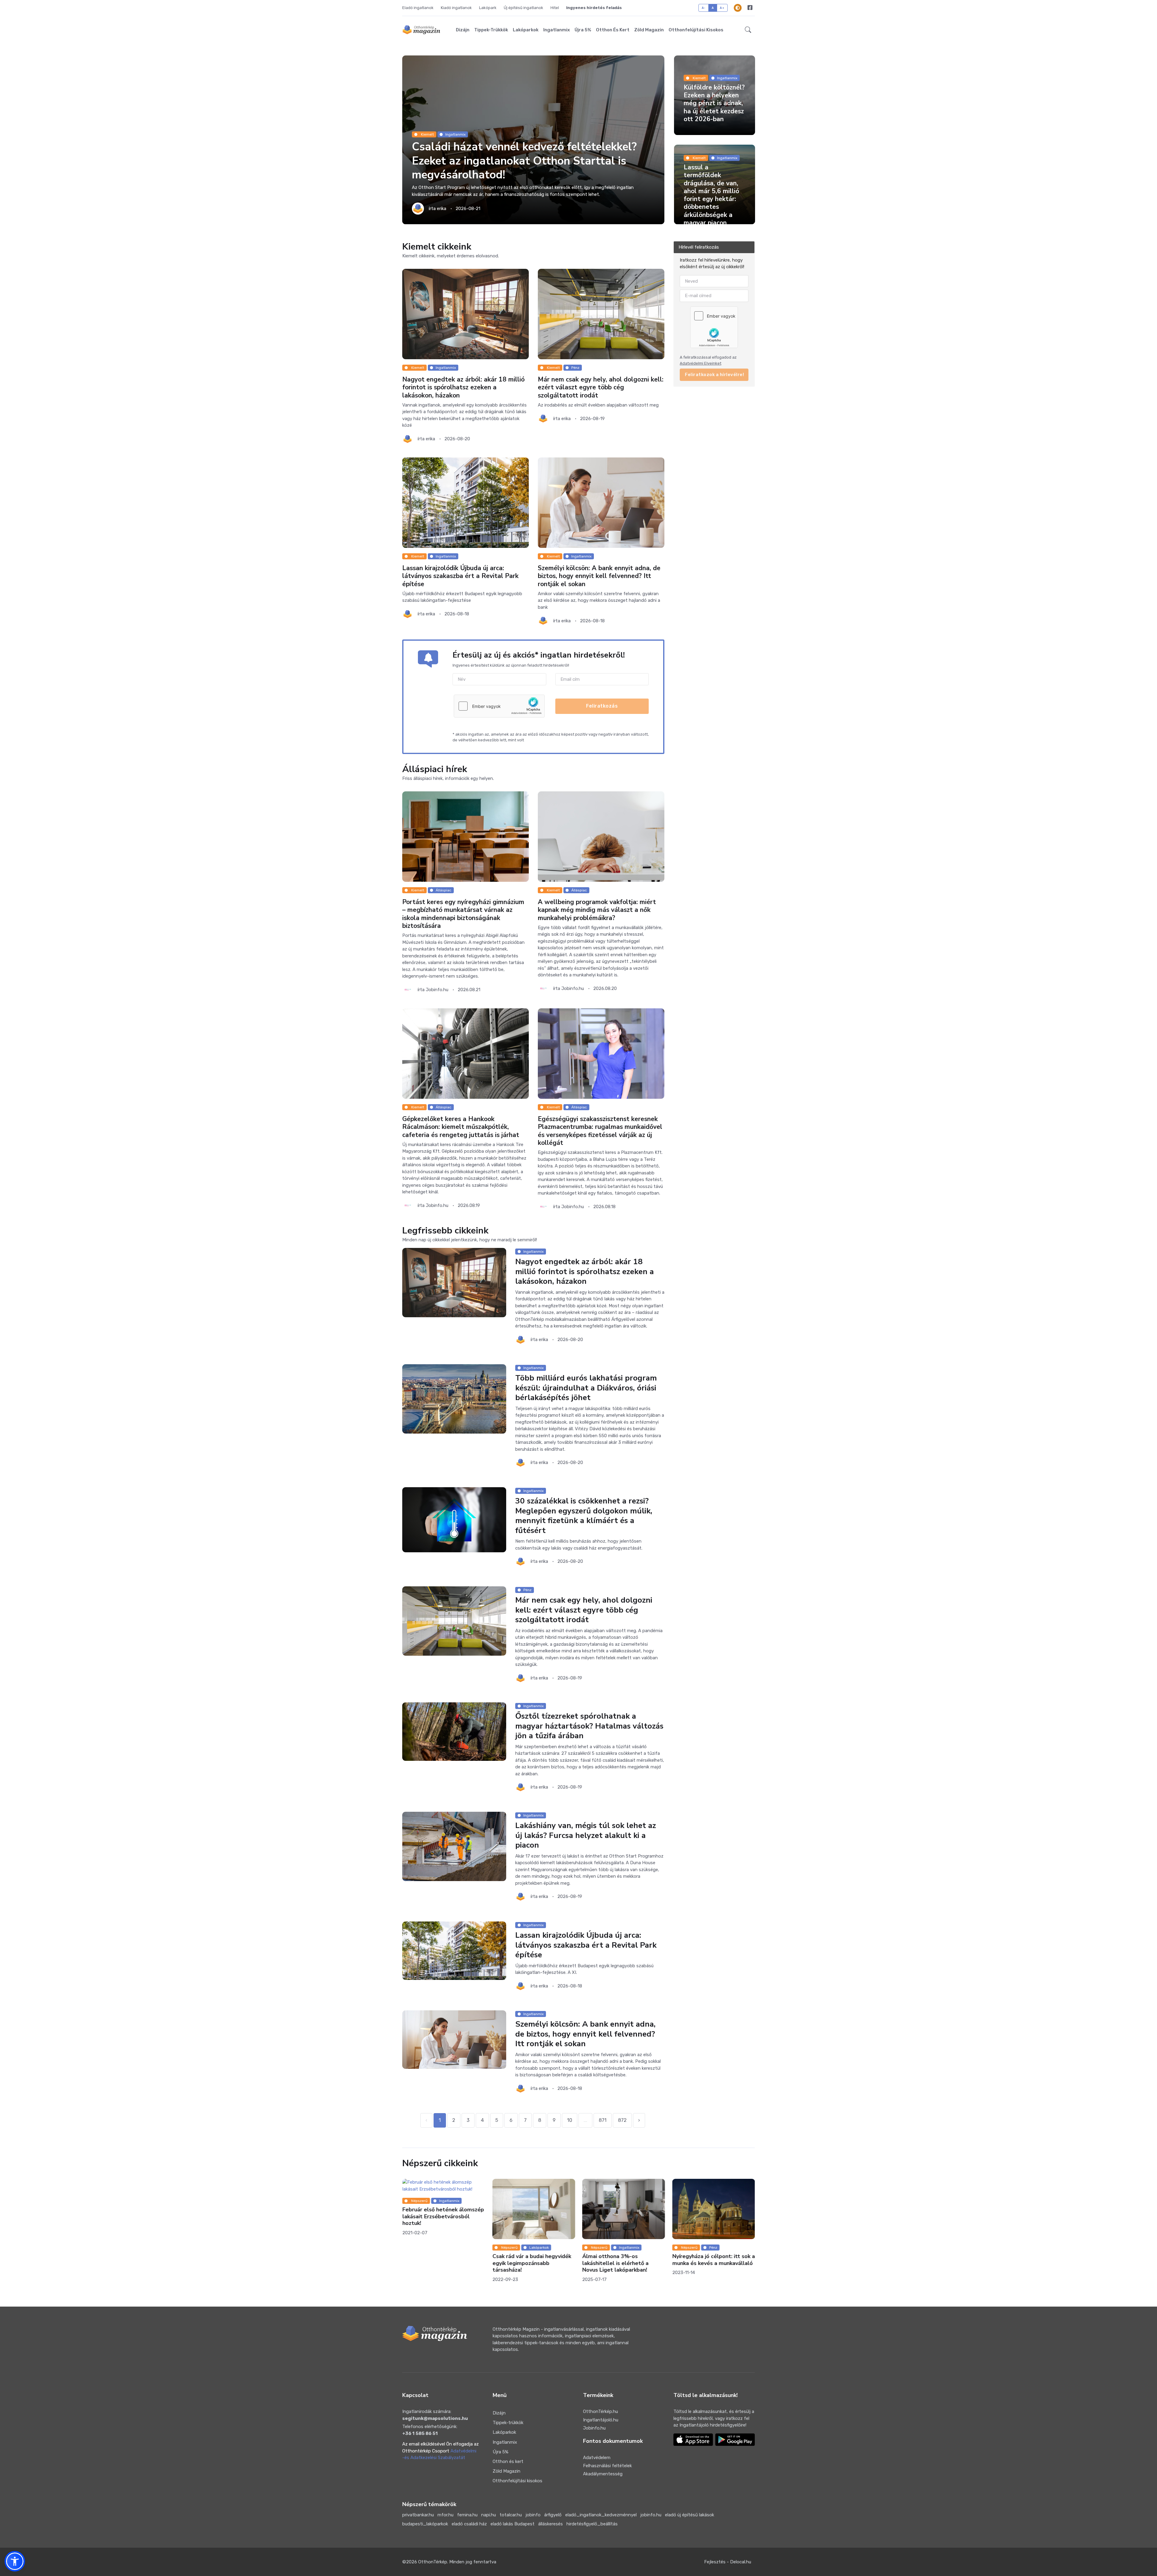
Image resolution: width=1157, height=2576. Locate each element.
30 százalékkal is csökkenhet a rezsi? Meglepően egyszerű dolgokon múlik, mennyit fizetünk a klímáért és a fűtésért (584, 1516)
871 (603, 2120)
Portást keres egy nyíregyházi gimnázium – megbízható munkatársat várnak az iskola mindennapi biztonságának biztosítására (463, 914)
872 (622, 2120)
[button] (748, 30)
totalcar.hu (511, 2515)
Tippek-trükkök (491, 30)
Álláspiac (444, 890)
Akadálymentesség (603, 2474)
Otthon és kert (613, 30)
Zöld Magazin (649, 30)
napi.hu (489, 2515)
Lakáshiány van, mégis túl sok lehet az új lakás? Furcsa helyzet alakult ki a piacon (586, 1836)
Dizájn (463, 30)
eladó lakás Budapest (513, 2524)
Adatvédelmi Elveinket (701, 363)
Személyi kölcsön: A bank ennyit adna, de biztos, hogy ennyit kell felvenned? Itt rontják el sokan (599, 576)
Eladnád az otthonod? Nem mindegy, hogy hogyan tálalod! (621, 2260)
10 (570, 2120)
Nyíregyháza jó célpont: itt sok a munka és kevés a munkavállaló (444, 2260)
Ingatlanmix (557, 30)
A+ (722, 8)
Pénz (575, 368)
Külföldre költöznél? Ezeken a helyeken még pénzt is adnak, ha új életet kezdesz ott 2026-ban (714, 103)
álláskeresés (550, 2524)
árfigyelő (553, 2515)
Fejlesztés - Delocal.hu (728, 2562)
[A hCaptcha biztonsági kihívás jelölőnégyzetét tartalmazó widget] (499, 706)
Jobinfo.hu (594, 2428)
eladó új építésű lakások (690, 2515)
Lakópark (488, 8)
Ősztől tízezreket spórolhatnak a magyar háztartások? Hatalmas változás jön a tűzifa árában (589, 1726)
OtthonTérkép (433, 2562)
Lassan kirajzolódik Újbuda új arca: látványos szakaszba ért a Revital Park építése (460, 576)
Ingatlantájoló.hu (601, 2420)
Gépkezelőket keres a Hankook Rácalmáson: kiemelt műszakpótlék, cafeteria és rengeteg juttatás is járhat (461, 1127)
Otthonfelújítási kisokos (696, 30)
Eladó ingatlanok (418, 8)
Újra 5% (583, 30)
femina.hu (467, 2515)
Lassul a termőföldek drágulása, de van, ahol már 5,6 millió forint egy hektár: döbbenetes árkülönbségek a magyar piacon (711, 195)
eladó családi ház (469, 2524)
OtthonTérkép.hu (600, 2411)
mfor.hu (445, 2515)
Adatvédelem (597, 2458)
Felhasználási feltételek (607, 2466)
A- (704, 8)
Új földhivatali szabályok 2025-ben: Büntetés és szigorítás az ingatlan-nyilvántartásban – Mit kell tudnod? (713, 2267)
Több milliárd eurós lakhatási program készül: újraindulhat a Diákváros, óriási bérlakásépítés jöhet (586, 1388)
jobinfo (533, 2515)
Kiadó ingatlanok (456, 8)
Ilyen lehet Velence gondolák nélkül (530, 2206)
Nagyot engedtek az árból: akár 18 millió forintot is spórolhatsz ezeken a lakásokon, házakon (463, 387)
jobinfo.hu (651, 2515)
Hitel (555, 8)
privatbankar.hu (418, 2515)
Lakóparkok (526, 30)
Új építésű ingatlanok (524, 8)
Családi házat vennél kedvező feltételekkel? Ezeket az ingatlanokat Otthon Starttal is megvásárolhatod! (524, 161)
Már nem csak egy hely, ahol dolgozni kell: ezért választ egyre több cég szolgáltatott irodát (601, 387)
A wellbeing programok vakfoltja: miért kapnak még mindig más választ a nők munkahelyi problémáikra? (597, 910)
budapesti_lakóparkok (425, 2524)
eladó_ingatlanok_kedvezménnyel (601, 2515)
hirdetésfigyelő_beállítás (592, 2524)
